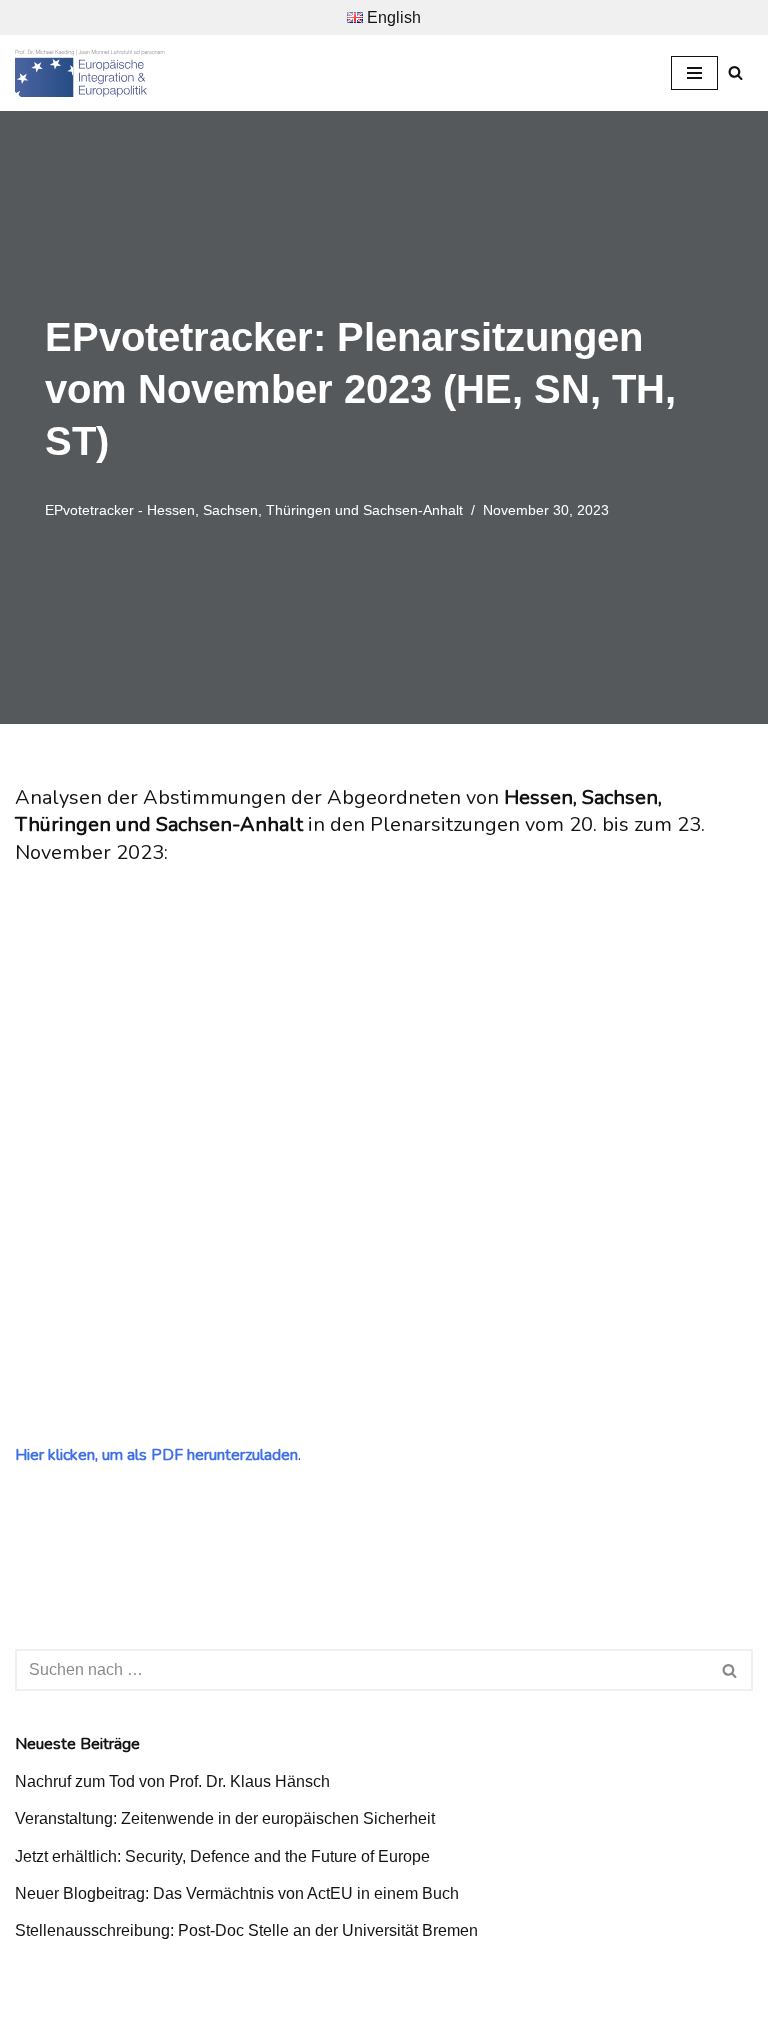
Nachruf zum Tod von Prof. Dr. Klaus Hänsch (172, 1781)
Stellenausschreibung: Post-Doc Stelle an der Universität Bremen (246, 1930)
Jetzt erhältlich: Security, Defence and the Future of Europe (222, 1856)
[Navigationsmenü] (694, 73)
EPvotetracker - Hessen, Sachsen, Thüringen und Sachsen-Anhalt (254, 510)
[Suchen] (735, 72)
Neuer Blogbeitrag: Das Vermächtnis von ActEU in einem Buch (237, 1893)
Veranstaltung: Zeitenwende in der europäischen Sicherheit (225, 1818)
